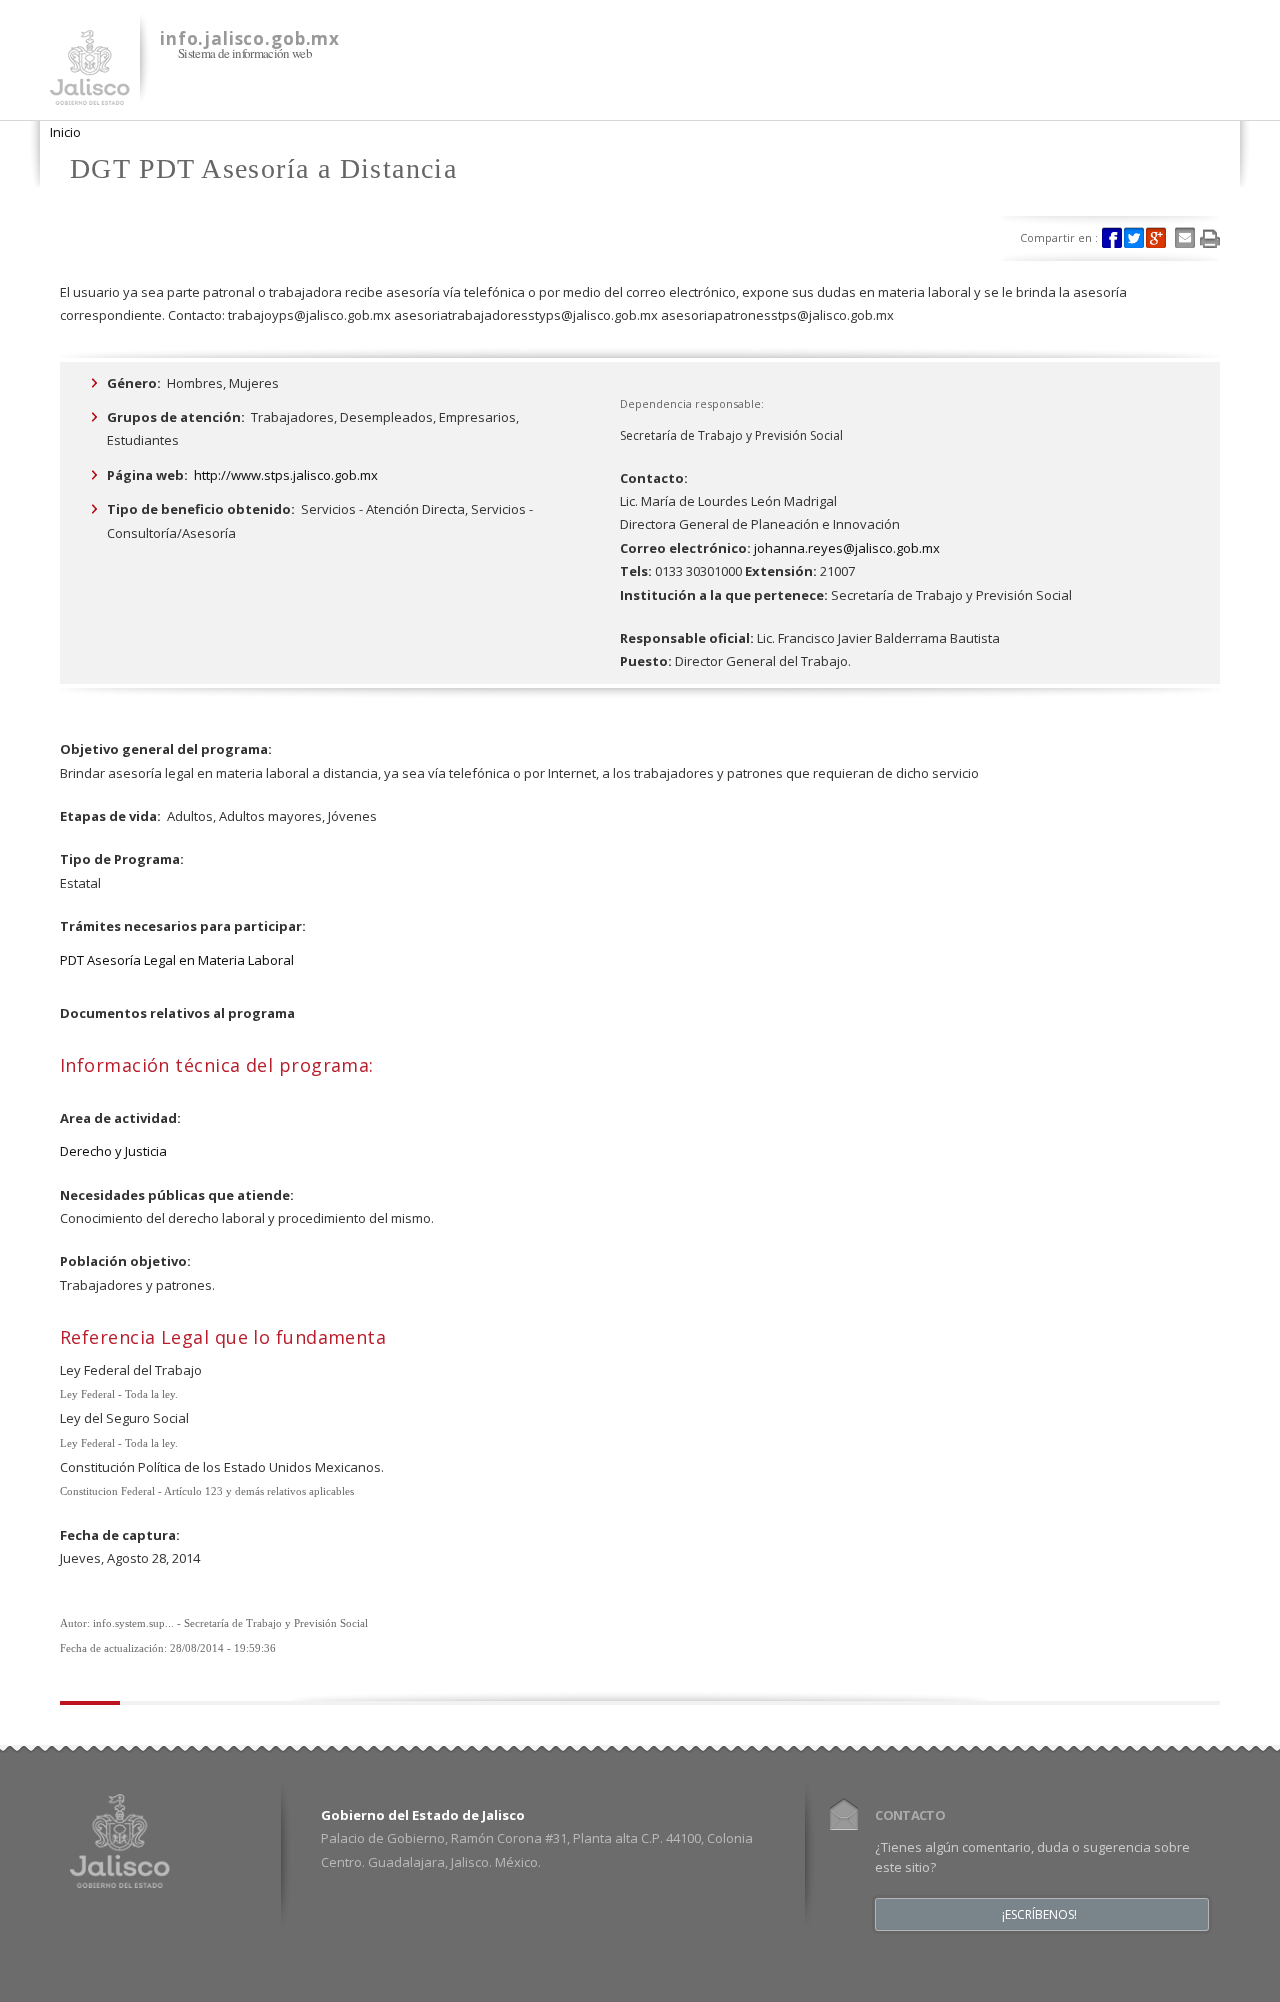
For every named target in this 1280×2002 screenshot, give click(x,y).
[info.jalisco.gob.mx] (90, 93)
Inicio (65, 132)
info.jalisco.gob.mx (250, 38)
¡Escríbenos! (1039, 1915)
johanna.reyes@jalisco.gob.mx (847, 548)
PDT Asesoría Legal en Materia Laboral (177, 960)
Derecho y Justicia (113, 1151)
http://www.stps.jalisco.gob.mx (286, 475)
